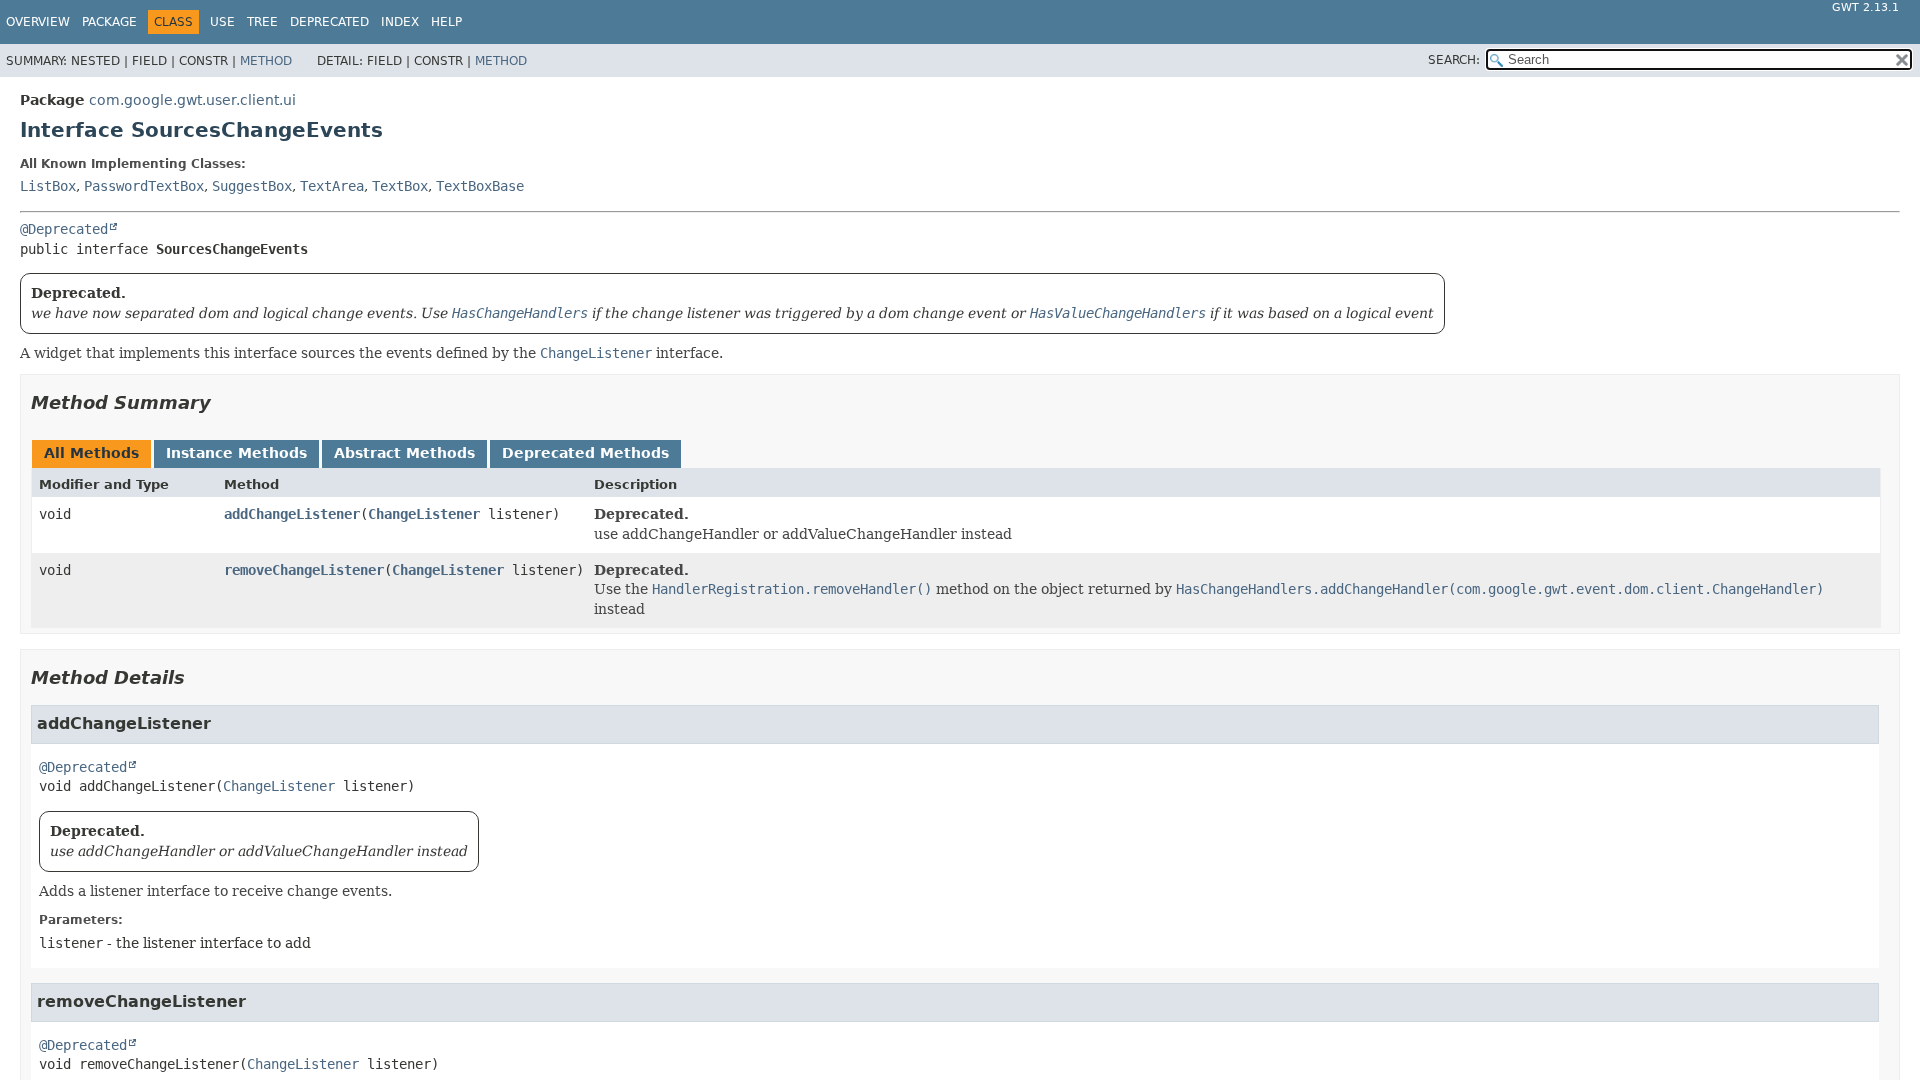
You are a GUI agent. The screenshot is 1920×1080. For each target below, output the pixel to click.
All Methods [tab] (91, 453)
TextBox (400, 186)
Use (222, 22)
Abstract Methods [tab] (404, 453)
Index (400, 22)
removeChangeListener (304, 570)
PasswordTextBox (144, 186)
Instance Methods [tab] (236, 453)
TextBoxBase (480, 186)
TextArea (332, 186)
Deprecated (329, 22)
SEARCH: (1454, 60)
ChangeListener (424, 514)
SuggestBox (252, 186)
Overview (38, 22)
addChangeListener (292, 514)
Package (109, 22)
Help (446, 22)
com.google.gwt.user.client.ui (192, 100)
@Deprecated (64, 229)
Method (266, 61)
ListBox (48, 186)
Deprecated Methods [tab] (585, 453)
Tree (262, 22)
